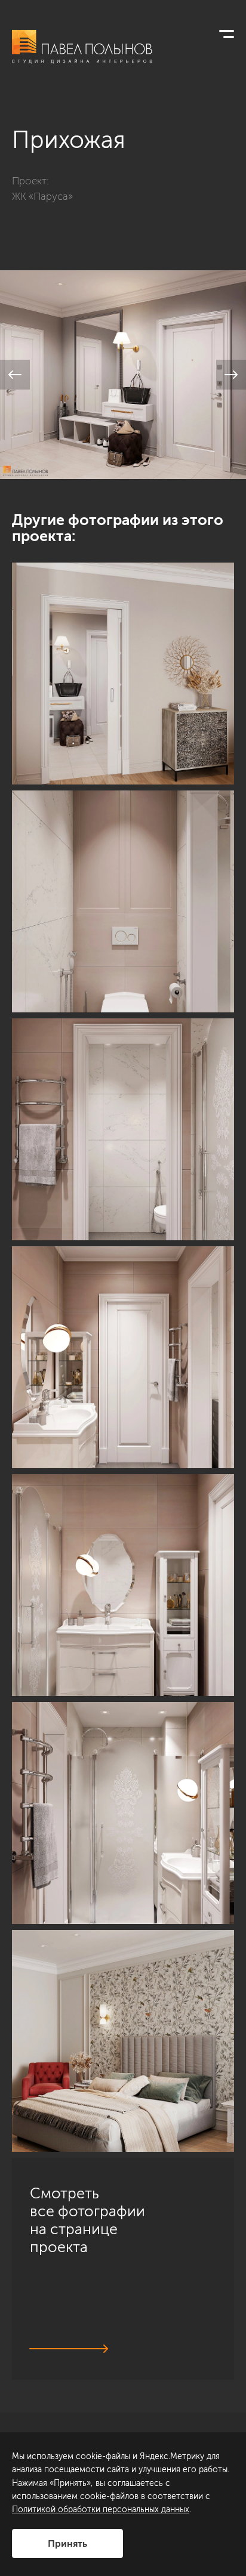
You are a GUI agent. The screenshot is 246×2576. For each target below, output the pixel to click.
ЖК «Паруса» (42, 196)
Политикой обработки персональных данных (101, 2509)
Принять (67, 2543)
